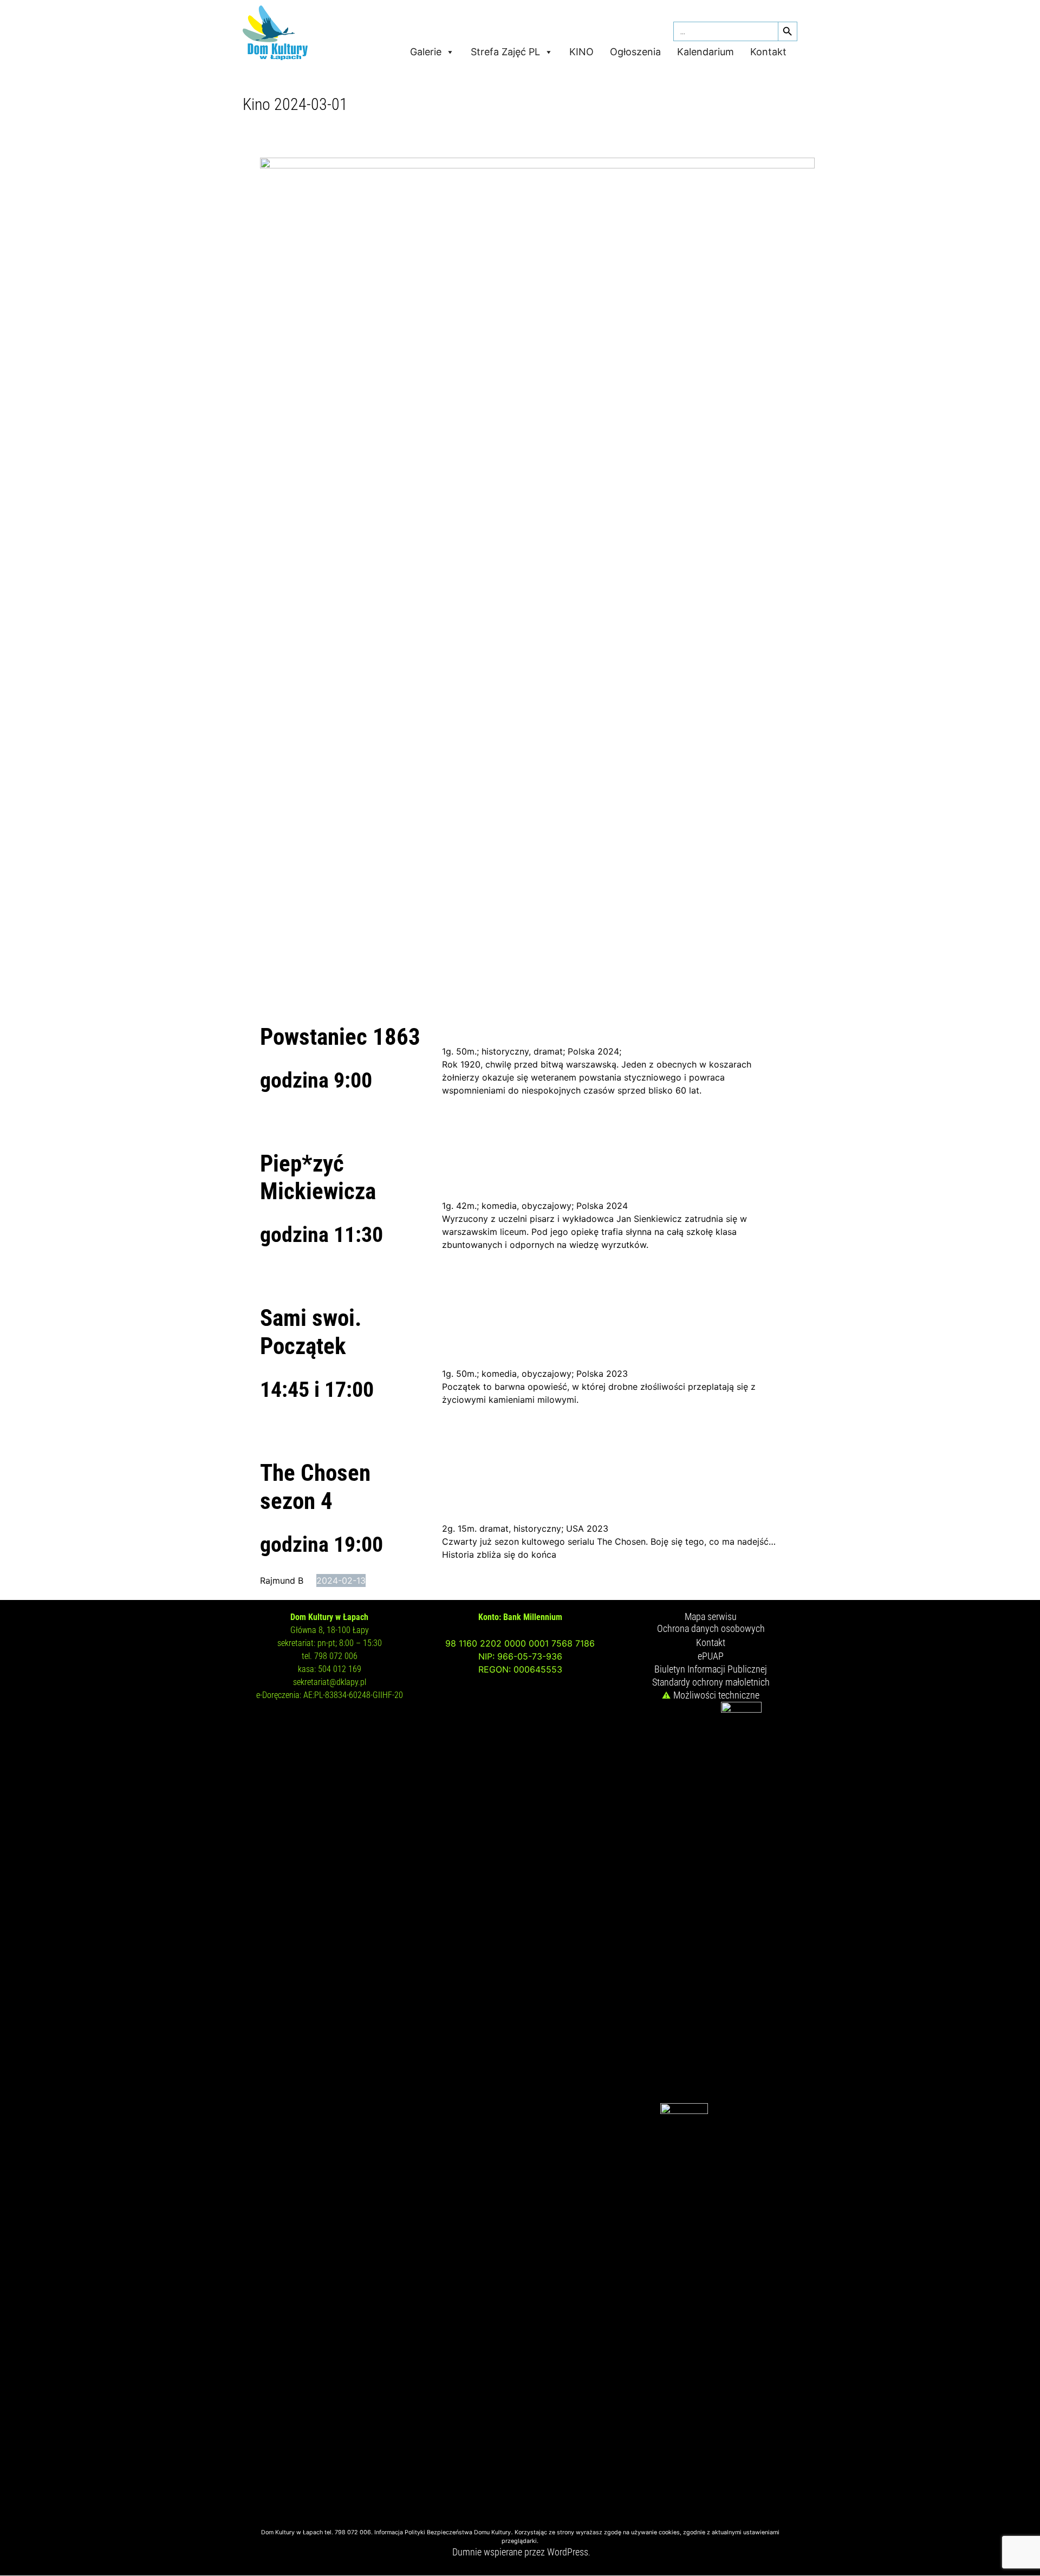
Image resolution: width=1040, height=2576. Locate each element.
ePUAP (711, 1656)
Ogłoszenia (635, 52)
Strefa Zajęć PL (505, 52)
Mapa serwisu (711, 1616)
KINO (581, 52)
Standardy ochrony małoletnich (711, 1682)
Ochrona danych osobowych (711, 1628)
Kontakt (768, 52)
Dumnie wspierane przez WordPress (520, 2552)
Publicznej (747, 1669)
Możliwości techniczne (716, 1695)
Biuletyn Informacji (691, 1669)
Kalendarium (706, 52)
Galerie (426, 52)
